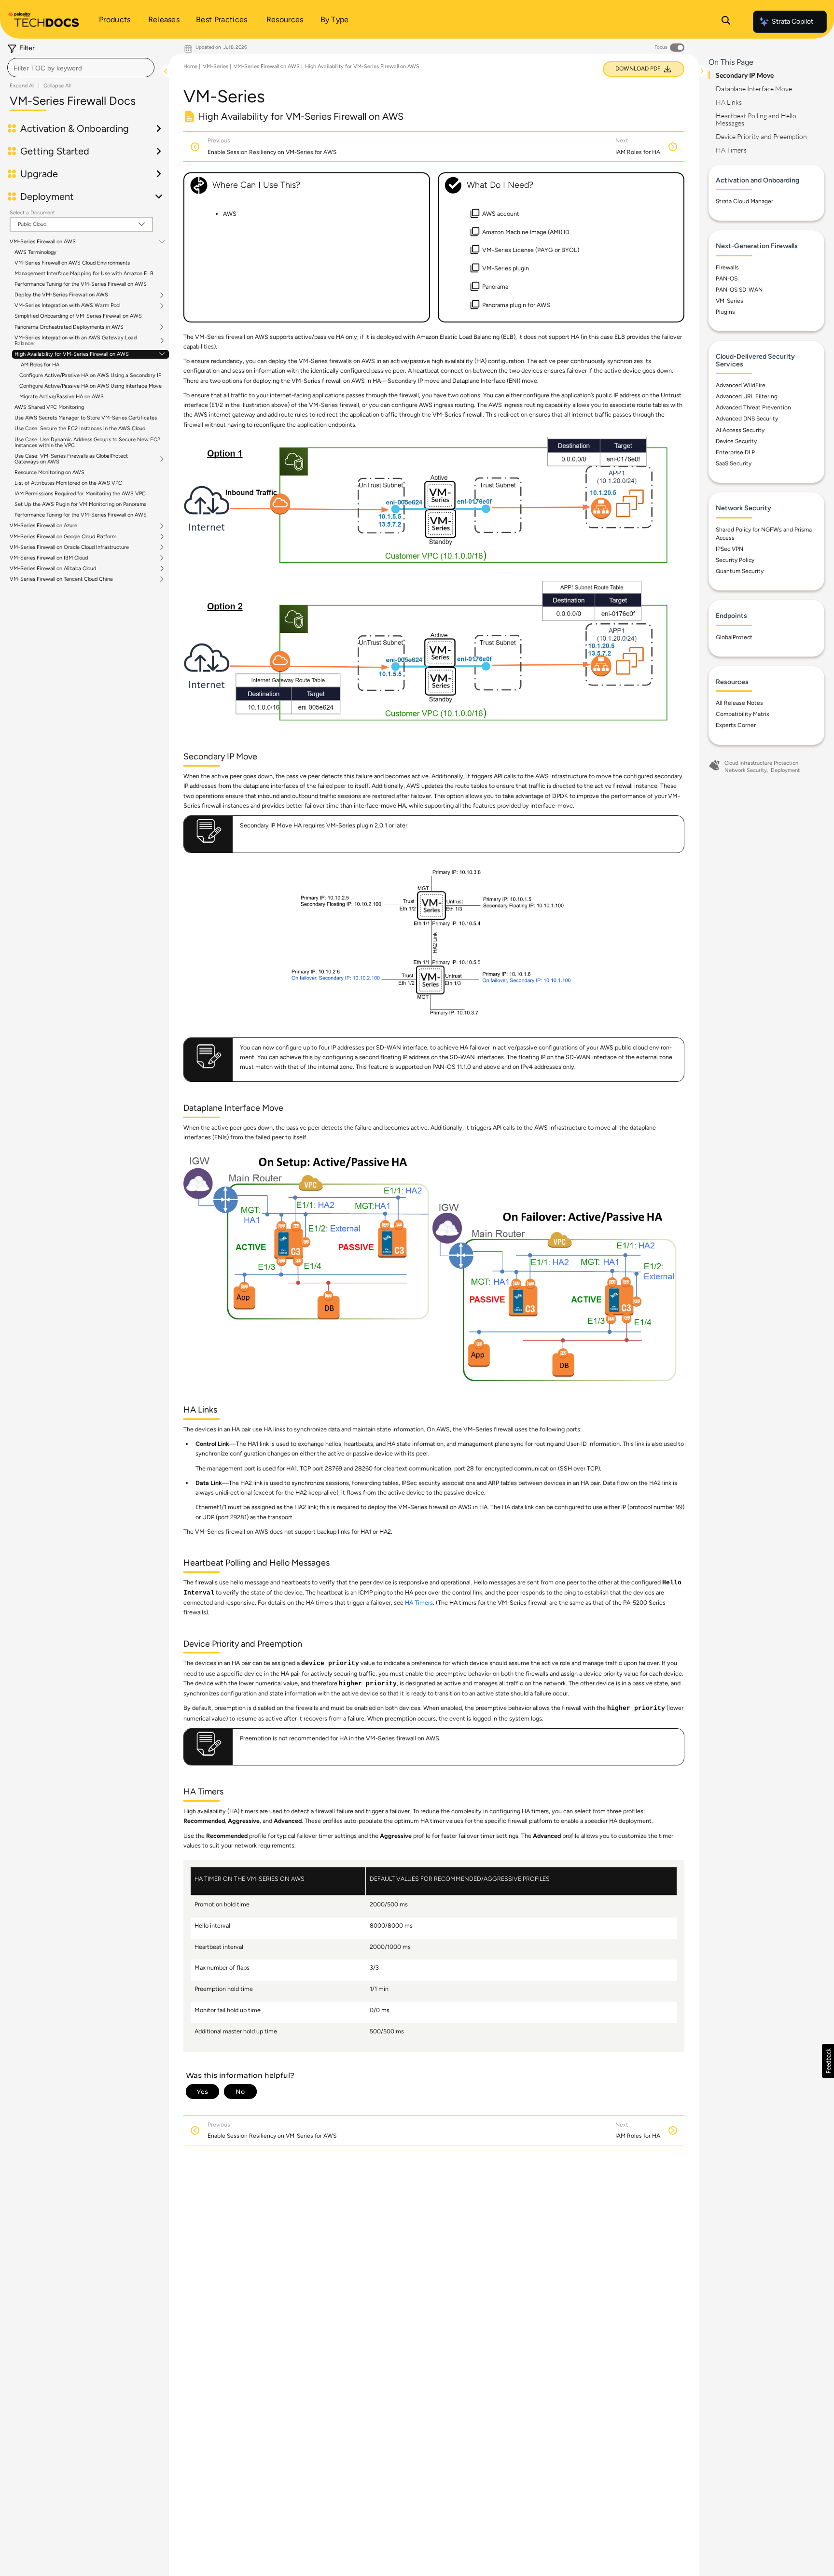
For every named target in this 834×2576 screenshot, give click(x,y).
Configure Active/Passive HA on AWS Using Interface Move (90, 386)
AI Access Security (740, 430)
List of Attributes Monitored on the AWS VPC (68, 483)
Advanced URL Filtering (747, 396)
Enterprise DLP (735, 452)
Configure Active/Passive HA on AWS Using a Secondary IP (90, 375)
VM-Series (215, 66)
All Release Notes (739, 703)
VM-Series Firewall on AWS (43, 242)
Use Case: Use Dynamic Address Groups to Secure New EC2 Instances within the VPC (87, 442)
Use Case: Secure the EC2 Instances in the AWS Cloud (80, 428)
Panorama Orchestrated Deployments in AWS (69, 327)
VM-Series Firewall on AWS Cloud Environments (72, 263)
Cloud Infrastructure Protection (761, 763)
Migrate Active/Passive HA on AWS (62, 397)
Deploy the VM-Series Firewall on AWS (61, 295)
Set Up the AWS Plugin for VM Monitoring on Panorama (81, 504)
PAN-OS (727, 279)
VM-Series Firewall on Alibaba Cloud (53, 569)
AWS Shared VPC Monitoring (49, 407)
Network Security (746, 770)
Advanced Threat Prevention (753, 407)
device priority (330, 1664)
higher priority (368, 1684)
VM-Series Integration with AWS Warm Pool (67, 306)
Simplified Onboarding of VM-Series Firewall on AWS (78, 316)
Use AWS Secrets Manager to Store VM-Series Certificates (86, 418)
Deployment (785, 770)
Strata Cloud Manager (744, 201)
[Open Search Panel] (726, 22)
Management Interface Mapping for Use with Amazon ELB (84, 273)
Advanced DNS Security (747, 419)
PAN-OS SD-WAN (739, 290)
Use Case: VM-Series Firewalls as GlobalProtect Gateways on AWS (71, 459)
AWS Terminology (35, 252)
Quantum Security (740, 571)
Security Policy (735, 560)
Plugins (725, 312)
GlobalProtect (734, 637)
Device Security (736, 441)
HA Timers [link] (419, 1603)
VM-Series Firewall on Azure (43, 526)
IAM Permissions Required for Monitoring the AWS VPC (80, 494)
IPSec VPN (730, 549)
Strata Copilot (792, 21)
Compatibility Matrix (743, 714)
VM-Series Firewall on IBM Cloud (49, 558)
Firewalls (727, 267)
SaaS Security (734, 463)
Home (190, 66)
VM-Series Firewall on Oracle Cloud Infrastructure (69, 547)
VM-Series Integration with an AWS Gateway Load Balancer (76, 341)
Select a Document (32, 213)
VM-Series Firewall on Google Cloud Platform (63, 537)
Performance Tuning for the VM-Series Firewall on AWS (81, 284)
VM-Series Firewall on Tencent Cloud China (61, 579)
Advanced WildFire (741, 385)
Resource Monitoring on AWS (49, 472)
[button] (828, 2061)
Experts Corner (736, 725)
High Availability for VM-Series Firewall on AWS (72, 354)
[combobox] (81, 68)
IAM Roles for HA (39, 365)
